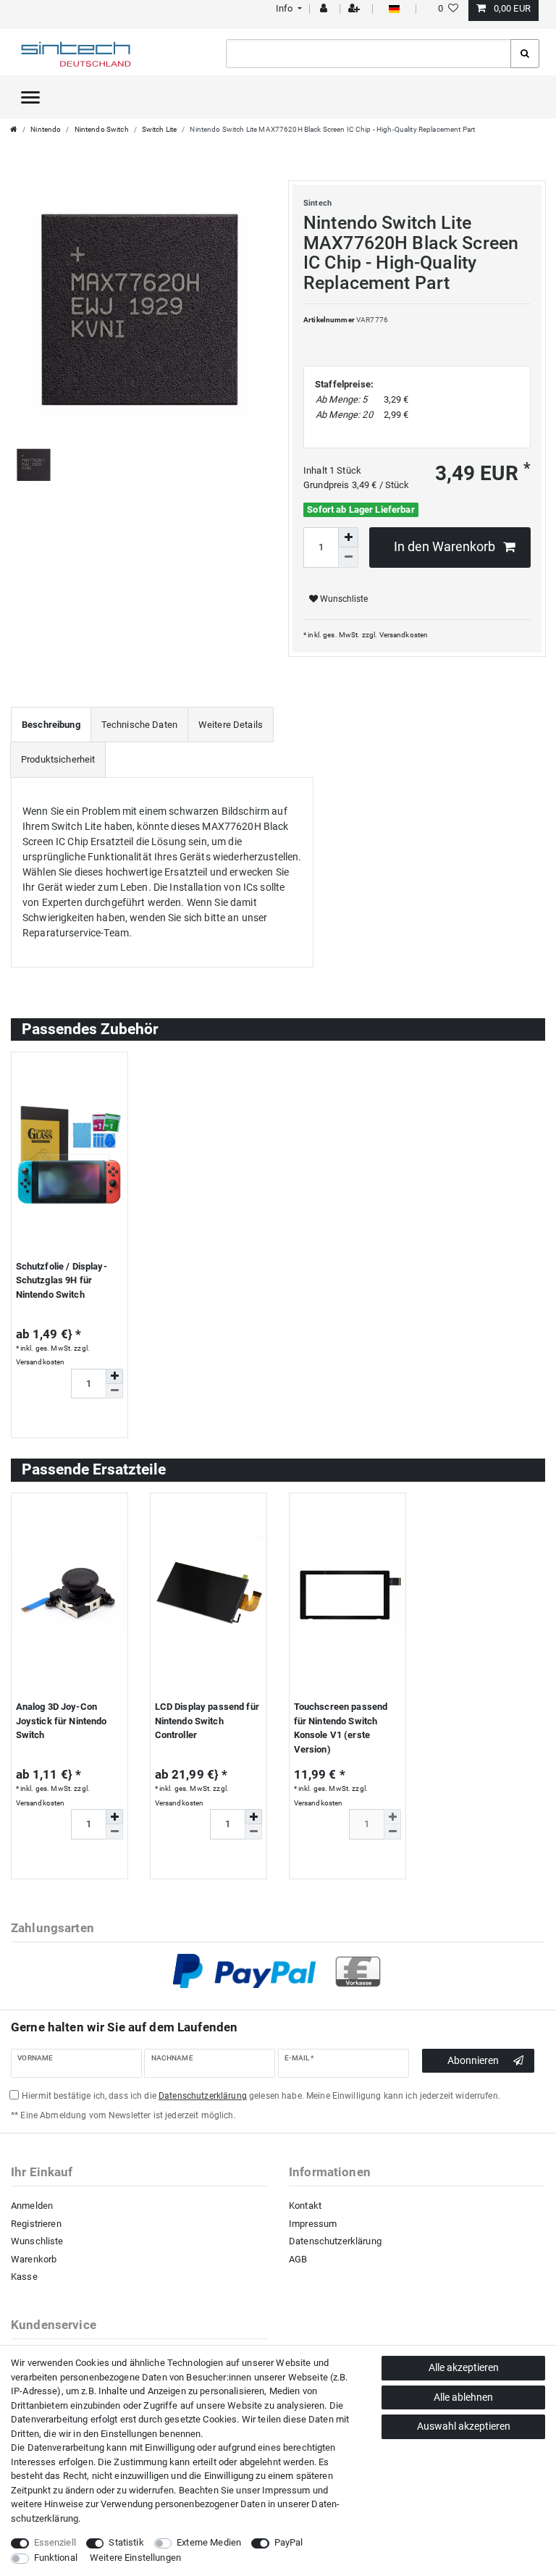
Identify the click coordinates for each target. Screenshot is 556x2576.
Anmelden (32, 2206)
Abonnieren (473, 2060)
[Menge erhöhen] (348, 537)
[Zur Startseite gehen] (14, 129)
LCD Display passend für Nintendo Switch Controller (207, 1721)
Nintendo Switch (102, 129)
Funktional (56, 2558)
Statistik (126, 2542)
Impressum (313, 2224)
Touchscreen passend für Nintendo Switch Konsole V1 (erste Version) (341, 1728)
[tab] (51, 725)
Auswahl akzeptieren (464, 2426)
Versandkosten (404, 635)
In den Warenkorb (445, 547)
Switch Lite (160, 129)
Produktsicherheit (58, 759)
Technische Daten (139, 725)
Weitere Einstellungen (135, 2558)
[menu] (30, 97)
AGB (298, 2259)
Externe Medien (209, 2542)
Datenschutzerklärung (335, 2241)
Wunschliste (343, 599)
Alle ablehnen (463, 2397)
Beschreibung (51, 725)
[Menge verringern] (348, 558)
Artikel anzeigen (64, 1421)
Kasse (24, 2277)
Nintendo (46, 129)
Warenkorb (34, 2259)
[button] (287, 8)
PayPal (289, 2542)
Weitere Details (231, 725)
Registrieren (36, 2224)
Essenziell (55, 2542)
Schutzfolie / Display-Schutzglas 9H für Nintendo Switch (62, 1280)
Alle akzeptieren (464, 2367)
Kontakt (305, 2206)
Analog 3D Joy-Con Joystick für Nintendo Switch (62, 1721)
